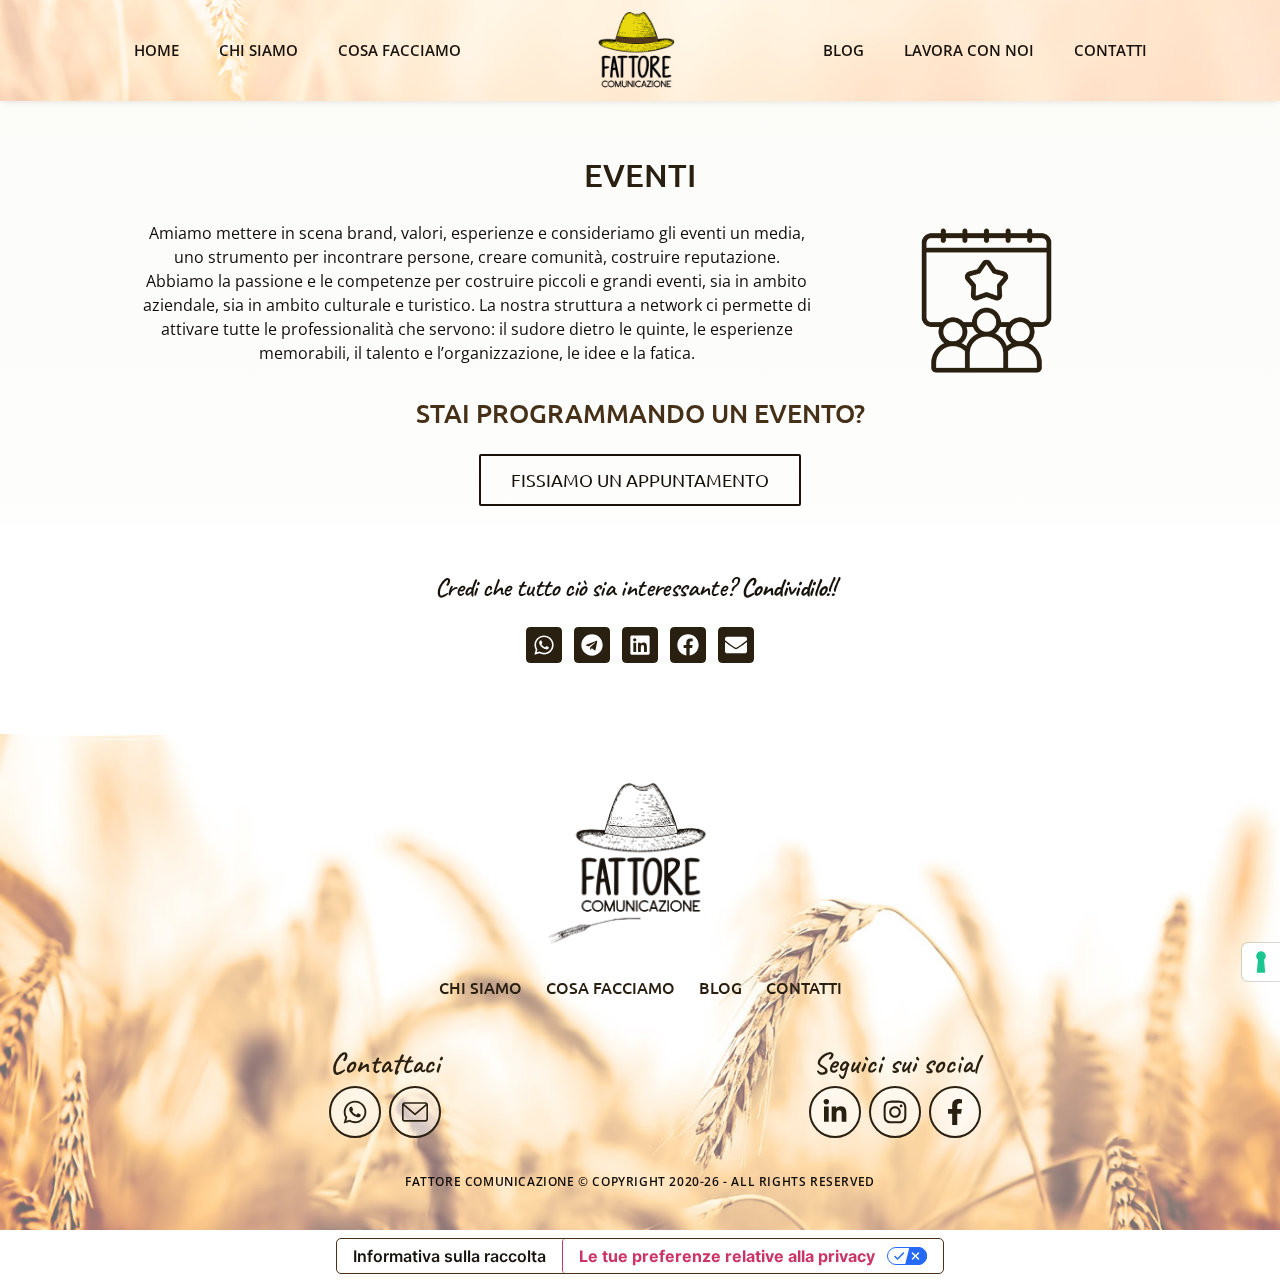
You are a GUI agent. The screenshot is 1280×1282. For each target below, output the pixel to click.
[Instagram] (895, 1112)
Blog (843, 50)
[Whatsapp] (355, 1112)
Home (156, 50)
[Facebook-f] (955, 1112)
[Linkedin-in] (835, 1112)
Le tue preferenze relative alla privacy (727, 1256)
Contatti (1110, 50)
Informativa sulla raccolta (449, 1256)
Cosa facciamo (399, 50)
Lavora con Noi (969, 50)
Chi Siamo (258, 50)
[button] (544, 645)
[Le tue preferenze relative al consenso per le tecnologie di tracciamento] (1261, 962)
